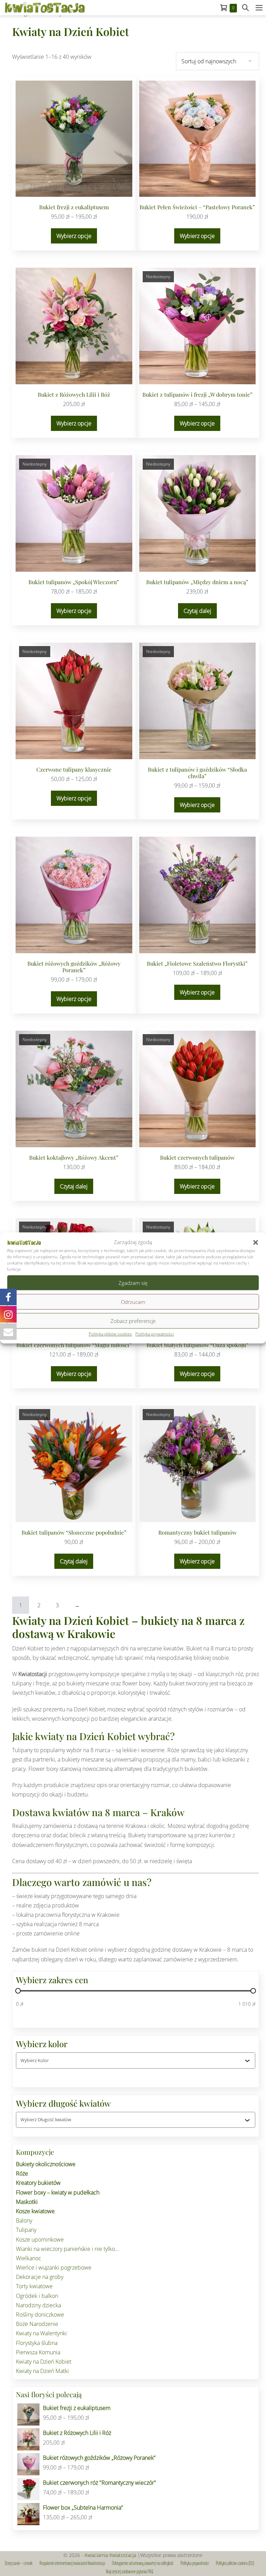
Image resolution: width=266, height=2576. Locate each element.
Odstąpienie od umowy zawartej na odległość (143, 2563)
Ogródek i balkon (37, 2296)
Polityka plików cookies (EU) (235, 2563)
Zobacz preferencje (133, 1321)
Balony (24, 2220)
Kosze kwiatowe (35, 2211)
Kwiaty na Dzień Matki (42, 2371)
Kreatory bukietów (38, 2183)
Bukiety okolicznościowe (46, 2164)
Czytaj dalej (197, 611)
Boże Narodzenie (37, 2324)
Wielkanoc (29, 2258)
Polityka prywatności (155, 1334)
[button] (256, 1242)
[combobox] (132, 2060)
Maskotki (27, 2202)
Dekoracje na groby (40, 2277)
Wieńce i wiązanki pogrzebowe (54, 2267)
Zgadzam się (133, 1283)
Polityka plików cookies (110, 1334)
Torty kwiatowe (34, 2286)
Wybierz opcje (74, 236)
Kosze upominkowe (40, 2239)
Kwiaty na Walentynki (41, 2333)
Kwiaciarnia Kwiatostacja (110, 2555)
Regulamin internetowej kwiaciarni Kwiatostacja (72, 2563)
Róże (22, 2173)
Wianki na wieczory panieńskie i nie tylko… (67, 2249)
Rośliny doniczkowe (40, 2315)
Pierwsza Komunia (38, 2352)
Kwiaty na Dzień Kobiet (44, 2362)
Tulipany (26, 2230)
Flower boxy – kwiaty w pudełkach (58, 2192)
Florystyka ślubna (37, 2343)
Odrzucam (133, 1302)
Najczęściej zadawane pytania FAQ (130, 2572)
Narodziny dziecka (38, 2305)
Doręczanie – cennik (19, 2563)
